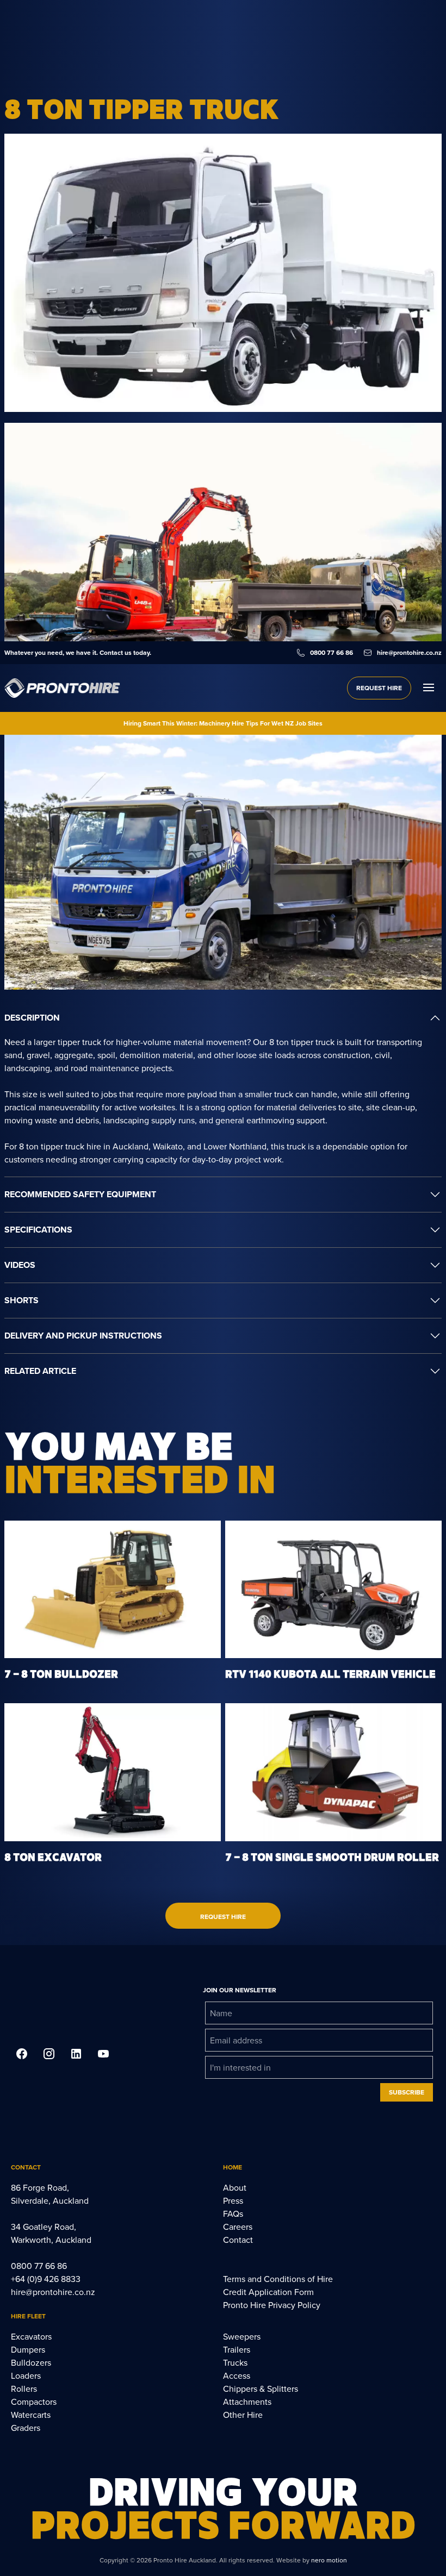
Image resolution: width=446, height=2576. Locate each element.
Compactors (34, 2402)
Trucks (235, 2362)
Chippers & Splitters (261, 2389)
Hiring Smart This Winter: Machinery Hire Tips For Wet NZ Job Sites (223, 723)
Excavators (31, 2336)
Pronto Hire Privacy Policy (272, 2305)
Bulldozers (31, 2362)
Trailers (237, 2349)
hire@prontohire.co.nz (53, 2292)
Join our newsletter (240, 1990)
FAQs (233, 2214)
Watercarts (31, 2415)
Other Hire (243, 2415)
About (235, 2187)
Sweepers (242, 2336)
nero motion (329, 2560)
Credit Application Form (268, 2292)
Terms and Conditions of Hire (278, 2279)
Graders (26, 2428)
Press (233, 2200)
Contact (238, 2240)
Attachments (247, 2402)
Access (237, 2375)
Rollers (24, 2389)
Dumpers (28, 2349)
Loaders (26, 2375)
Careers (238, 2227)
